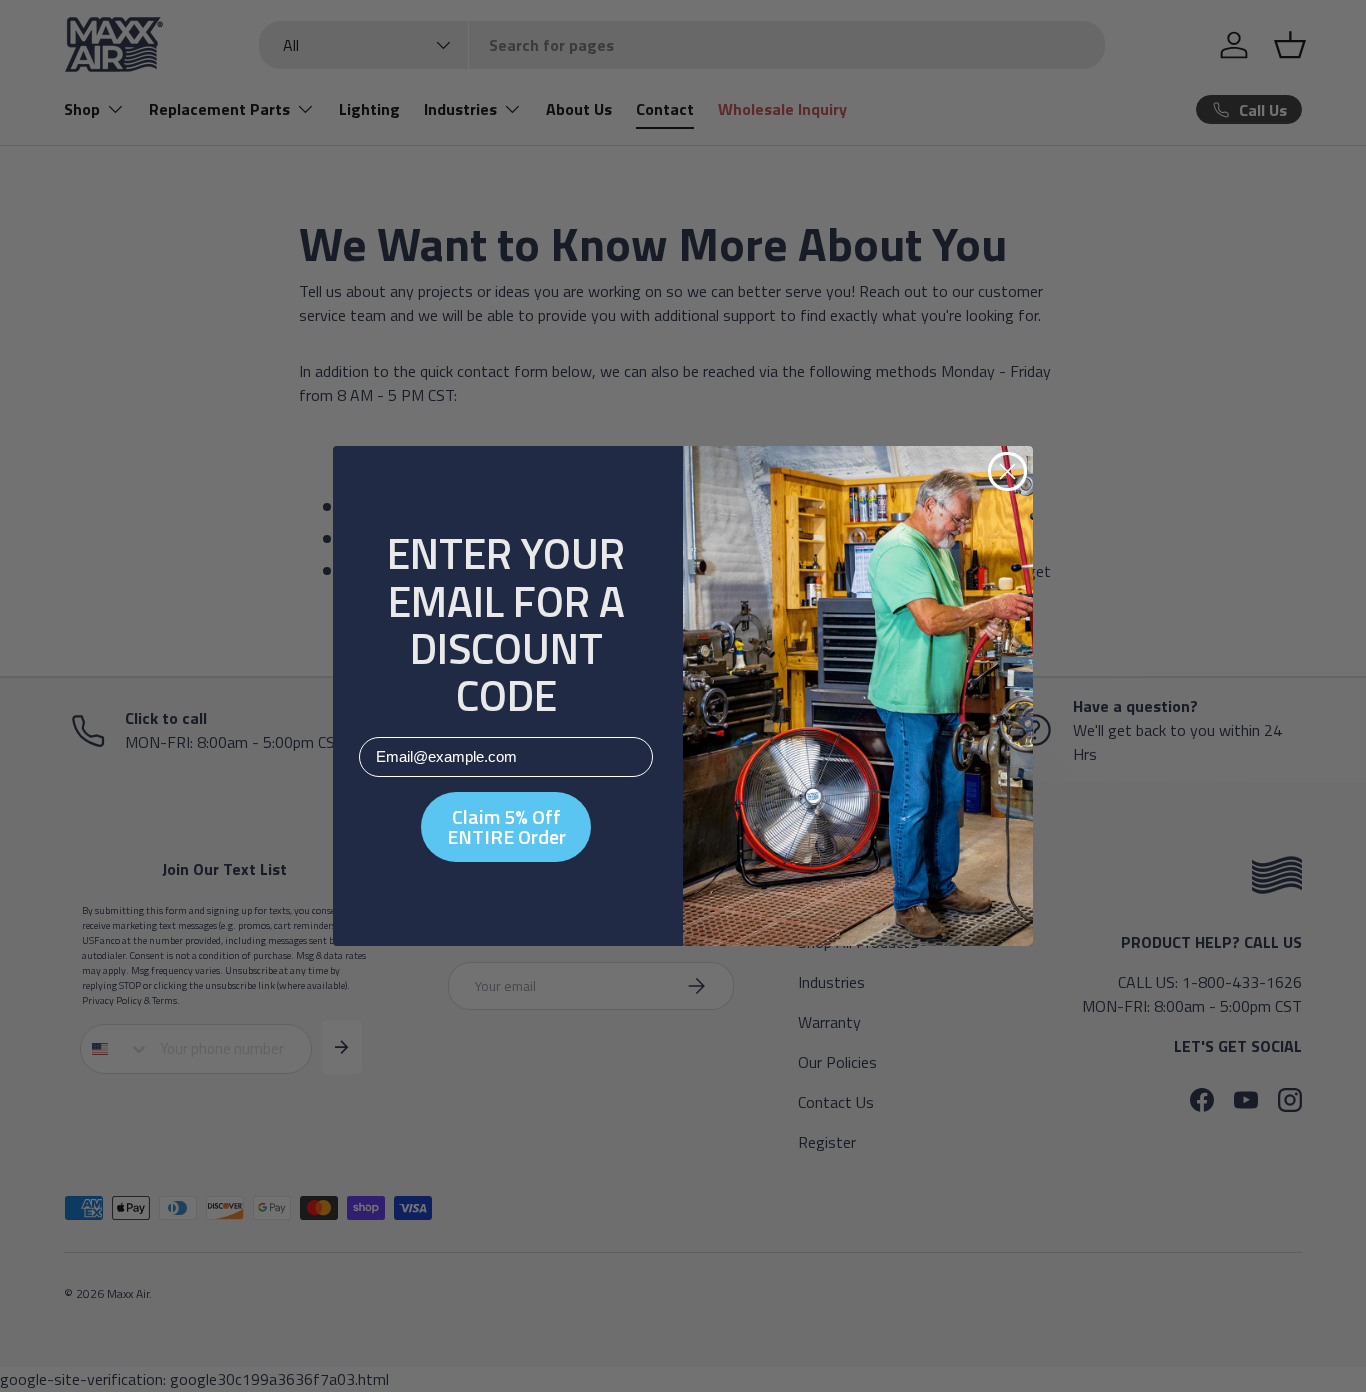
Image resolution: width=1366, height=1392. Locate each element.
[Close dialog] (1007, 471)
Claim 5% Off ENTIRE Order (506, 826)
